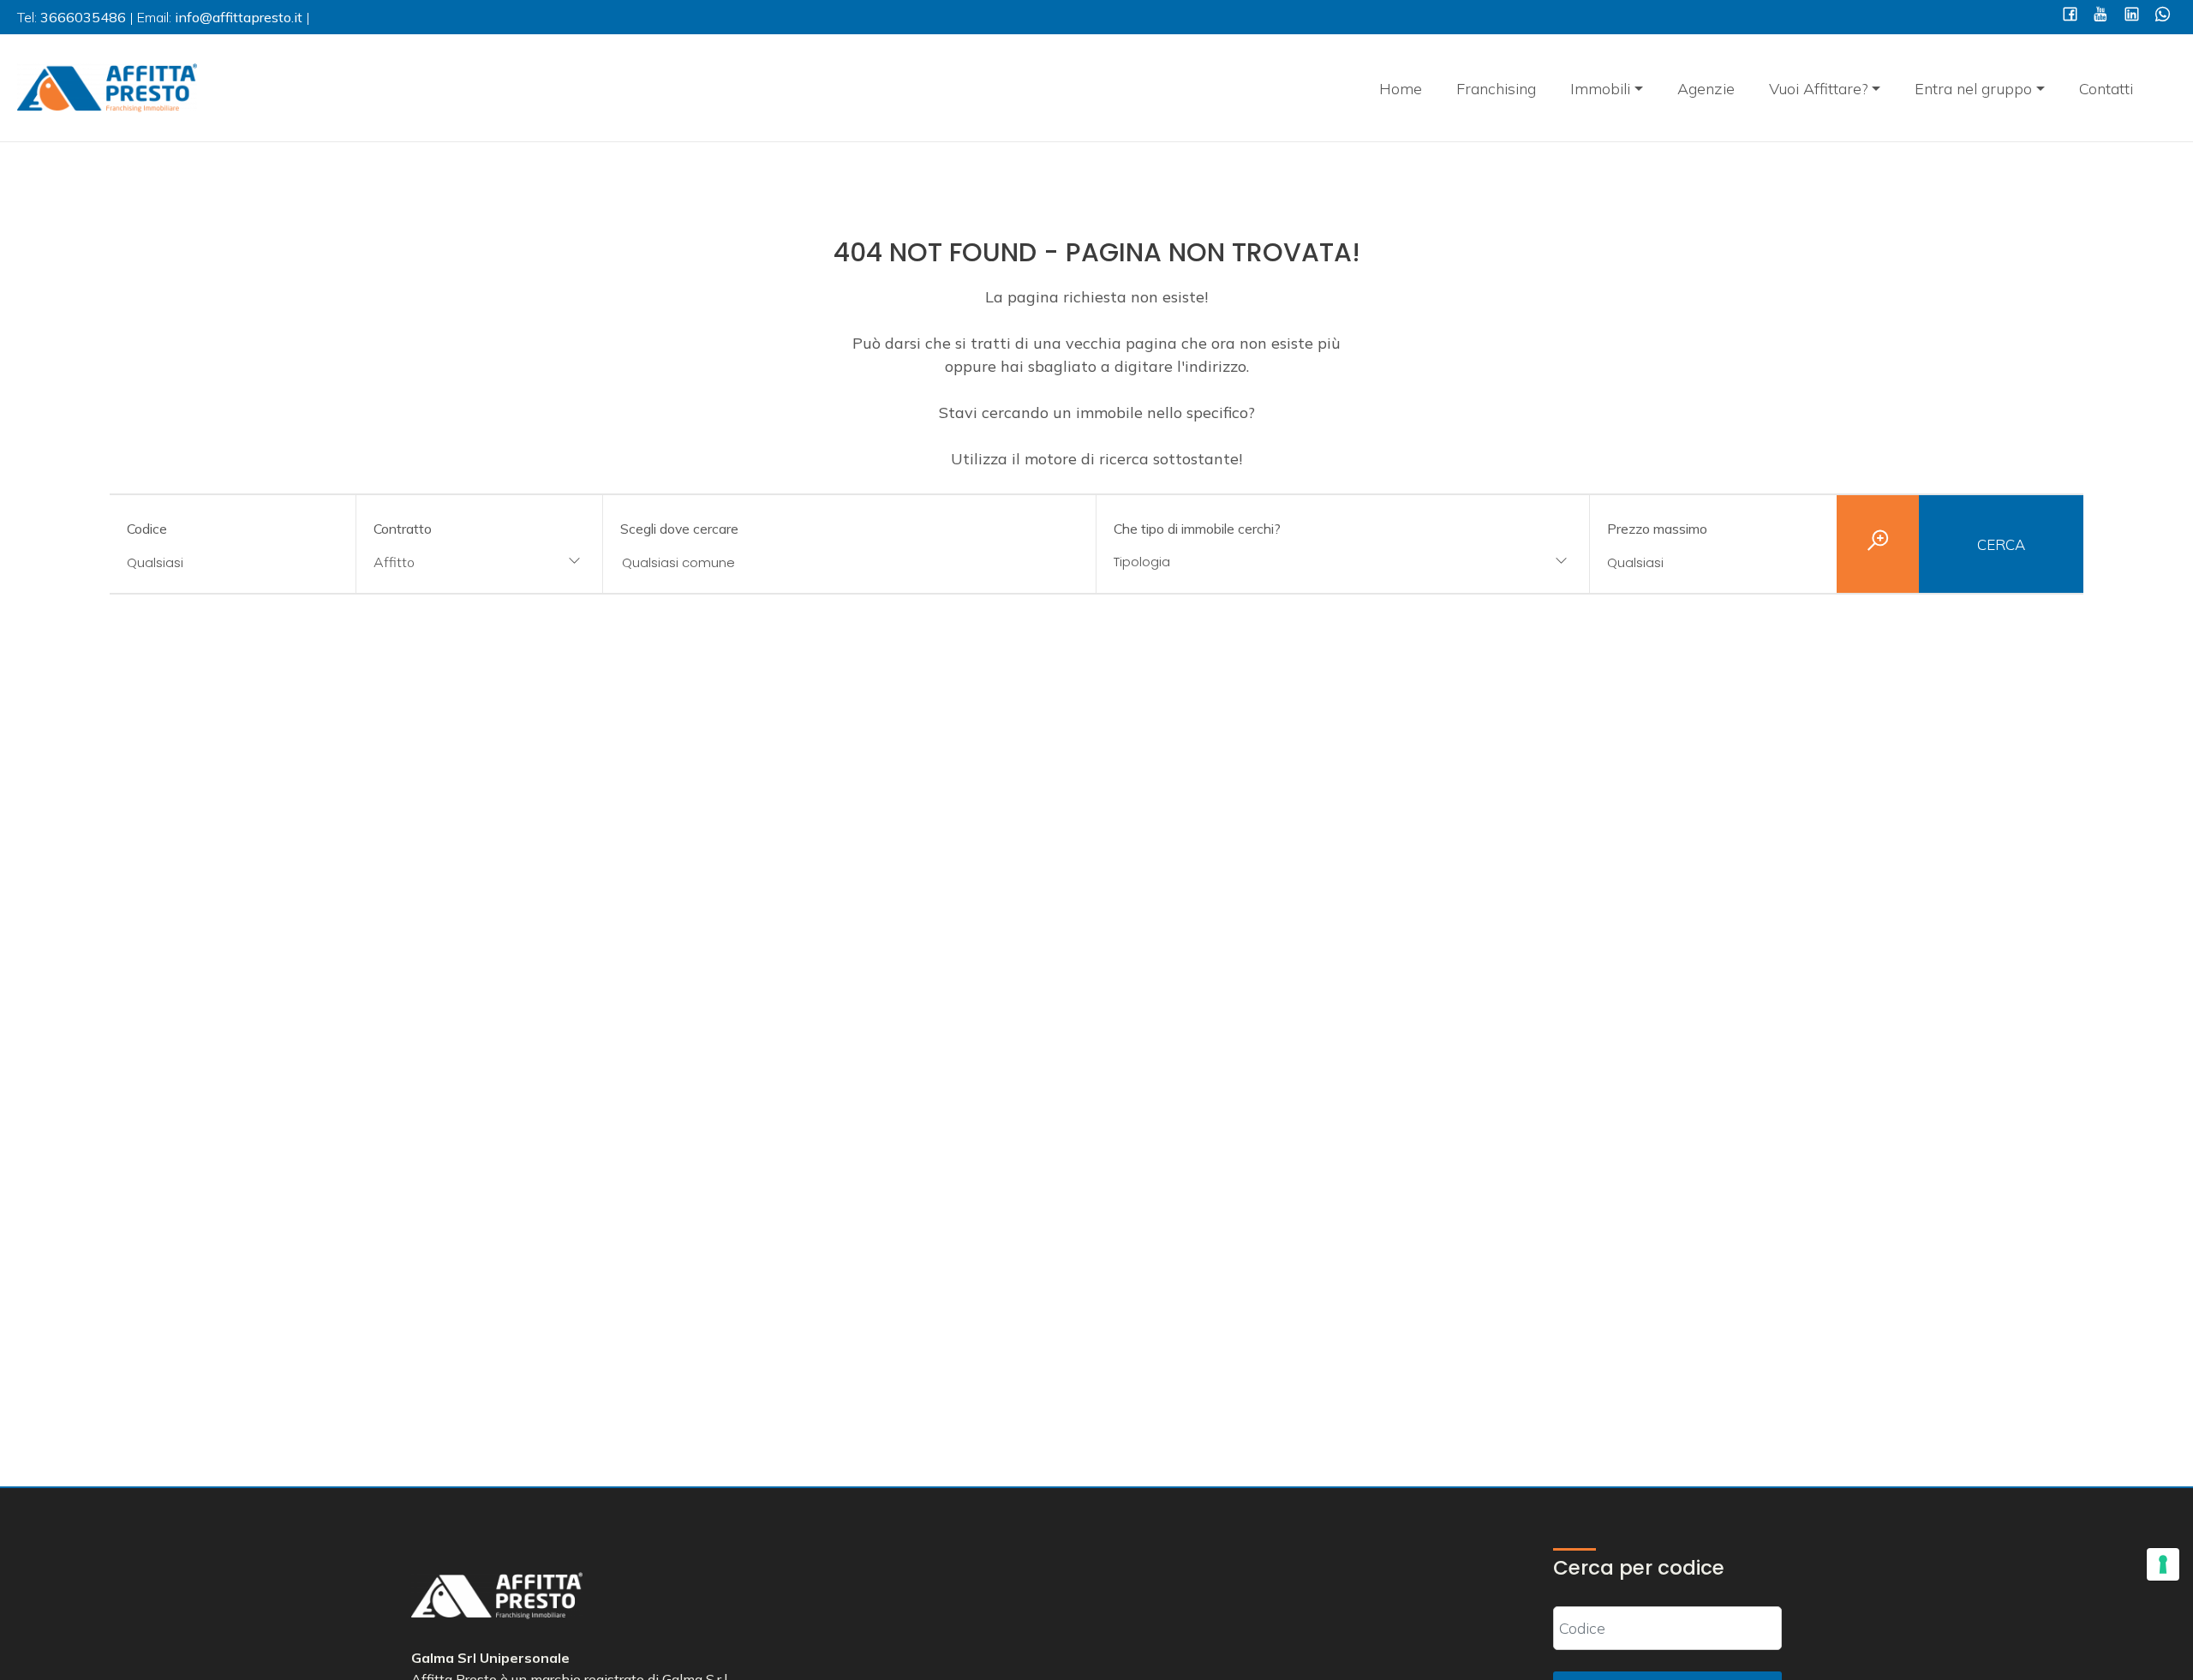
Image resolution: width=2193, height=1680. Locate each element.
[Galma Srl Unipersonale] (107, 86)
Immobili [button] (1600, 89)
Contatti (2106, 89)
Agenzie (1706, 89)
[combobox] (479, 563)
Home (1401, 89)
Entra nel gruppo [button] (1973, 89)
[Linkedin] (2132, 16)
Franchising (1496, 89)
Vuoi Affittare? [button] (1819, 89)
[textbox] (1297, 562)
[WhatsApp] (2163, 16)
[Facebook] (2070, 16)
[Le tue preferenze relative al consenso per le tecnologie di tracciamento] (2163, 1564)
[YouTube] (2101, 16)
